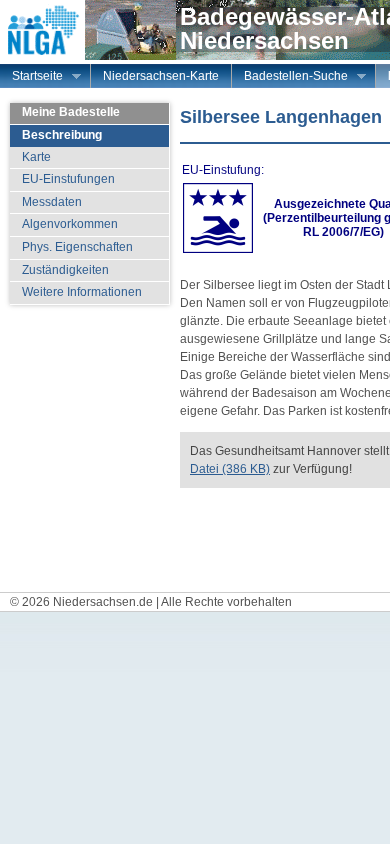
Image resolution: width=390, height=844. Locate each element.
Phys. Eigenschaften (77, 247)
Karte (36, 157)
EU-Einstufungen (68, 179)
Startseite (31, 78)
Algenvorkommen (70, 224)
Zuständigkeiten (65, 270)
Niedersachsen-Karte (161, 76)
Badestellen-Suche (290, 78)
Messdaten (52, 202)
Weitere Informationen (82, 292)
